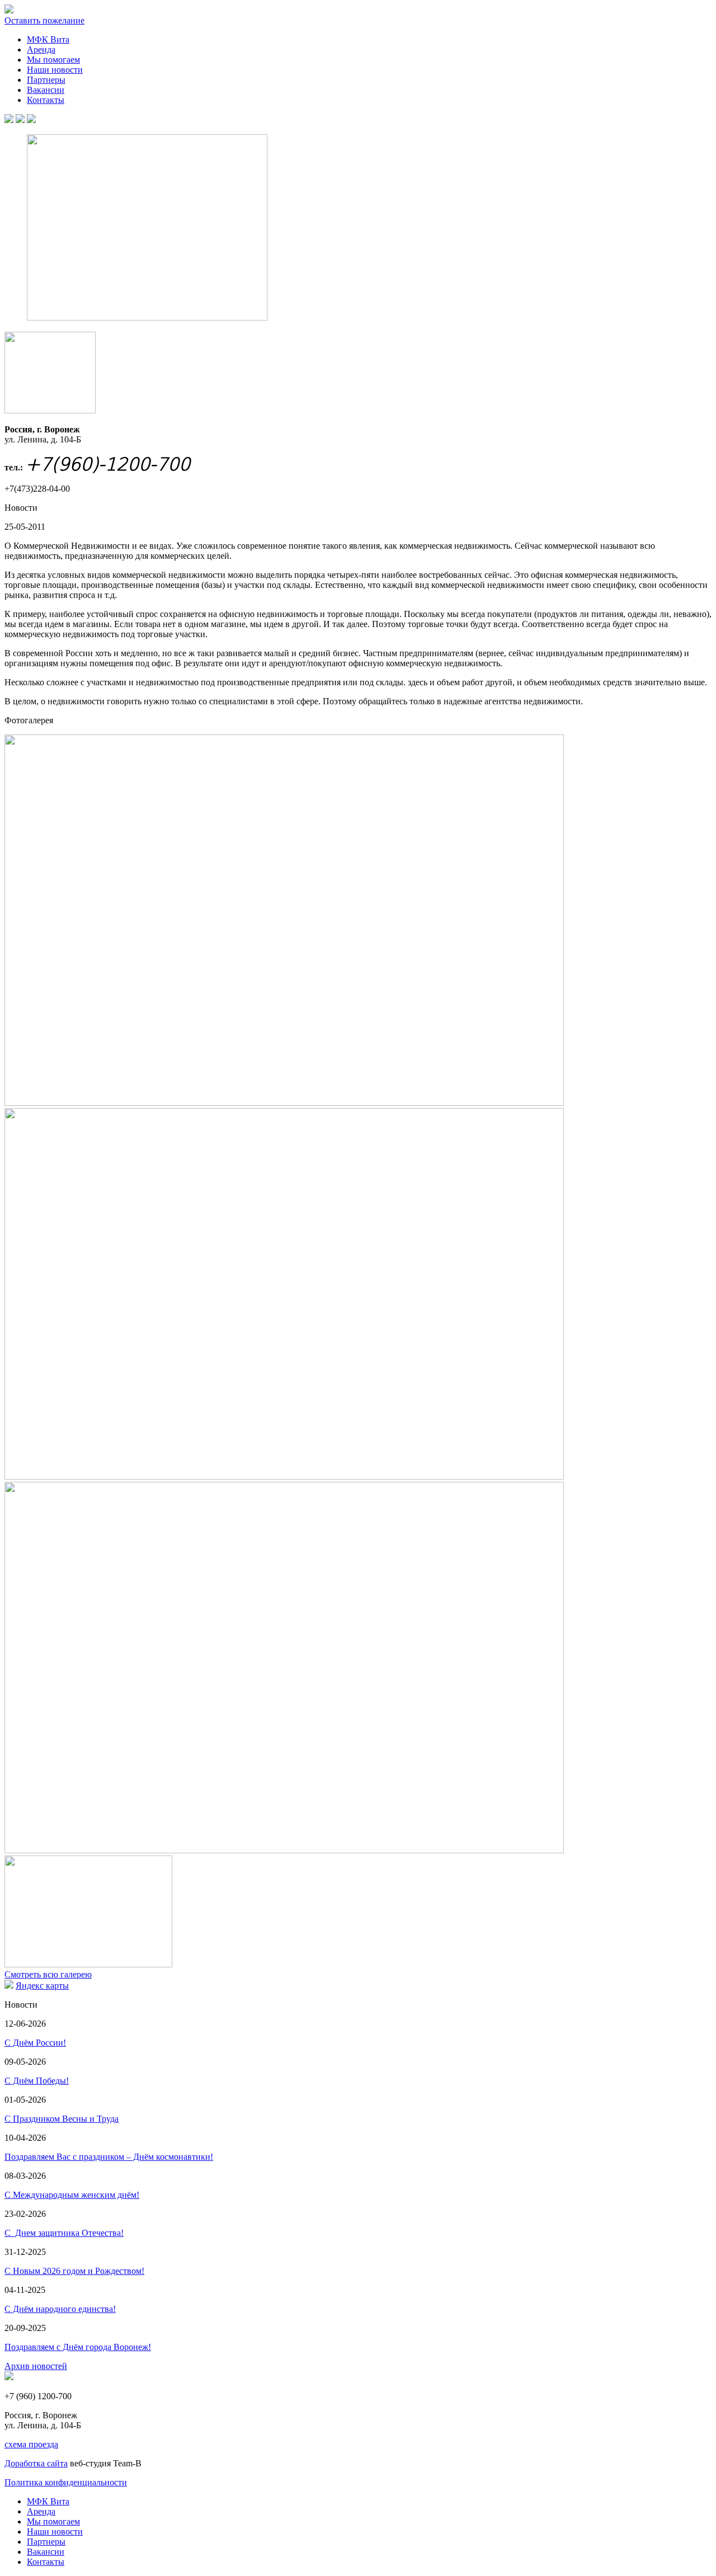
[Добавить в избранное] (31, 120)
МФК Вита (48, 39)
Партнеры (46, 80)
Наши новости (55, 70)
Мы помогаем (53, 60)
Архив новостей (36, 2366)
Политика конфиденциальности (66, 2482)
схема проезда (31, 2444)
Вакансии (46, 90)
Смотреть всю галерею (48, 1974)
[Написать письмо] (20, 120)
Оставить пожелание (44, 20)
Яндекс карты (42, 1986)
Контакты (46, 100)
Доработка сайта (36, 2463)
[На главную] (9, 120)
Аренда (41, 50)
